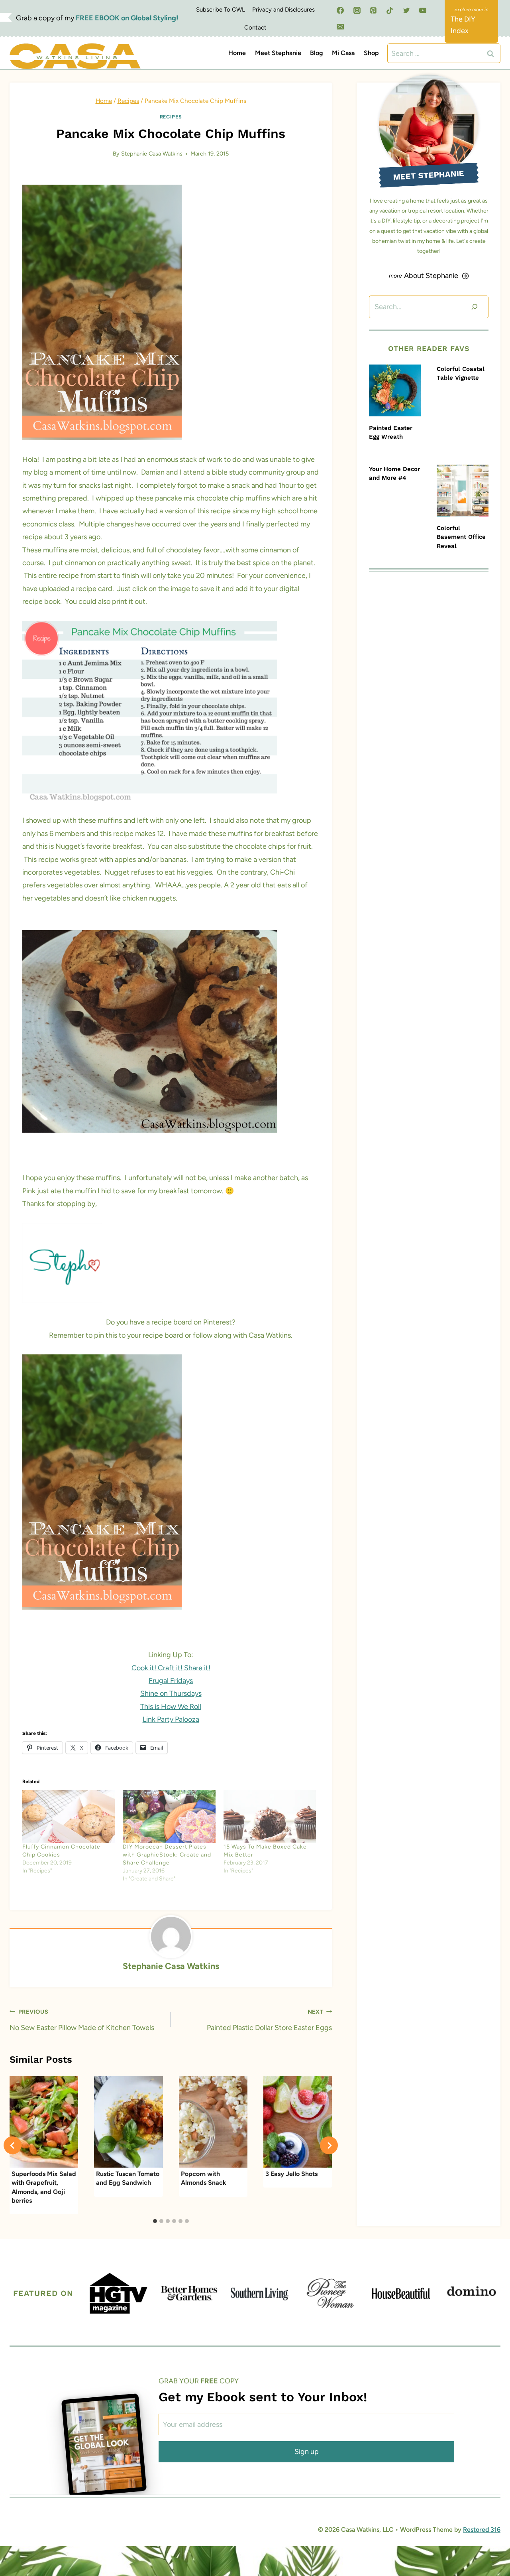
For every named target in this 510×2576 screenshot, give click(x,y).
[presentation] (395, 390)
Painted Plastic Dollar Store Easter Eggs (269, 2020)
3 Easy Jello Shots (291, 2174)
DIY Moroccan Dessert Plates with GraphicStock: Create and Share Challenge (167, 1855)
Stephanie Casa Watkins (152, 154)
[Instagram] (357, 10)
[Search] (475, 307)
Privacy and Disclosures (283, 10)
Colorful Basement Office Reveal (461, 537)
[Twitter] (406, 10)
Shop (371, 53)
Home (237, 53)
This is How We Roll (171, 1707)
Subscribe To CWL (221, 10)
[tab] (155, 2221)
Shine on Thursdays (171, 1693)
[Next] (329, 2145)
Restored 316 (482, 2530)
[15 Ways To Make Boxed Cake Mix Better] (270, 1816)
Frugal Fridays (171, 1681)
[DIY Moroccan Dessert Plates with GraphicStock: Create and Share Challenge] (169, 1816)
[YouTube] (423, 10)
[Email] (340, 27)
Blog (317, 53)
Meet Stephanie (278, 53)
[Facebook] (340, 10)
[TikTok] (390, 10)
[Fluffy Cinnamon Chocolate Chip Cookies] (69, 1816)
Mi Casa (343, 53)
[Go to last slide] (13, 2145)
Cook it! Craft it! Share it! (171, 1668)
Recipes (171, 117)
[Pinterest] (373, 10)
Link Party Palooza (171, 1719)
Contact (255, 28)
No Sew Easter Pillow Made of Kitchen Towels (82, 2020)
